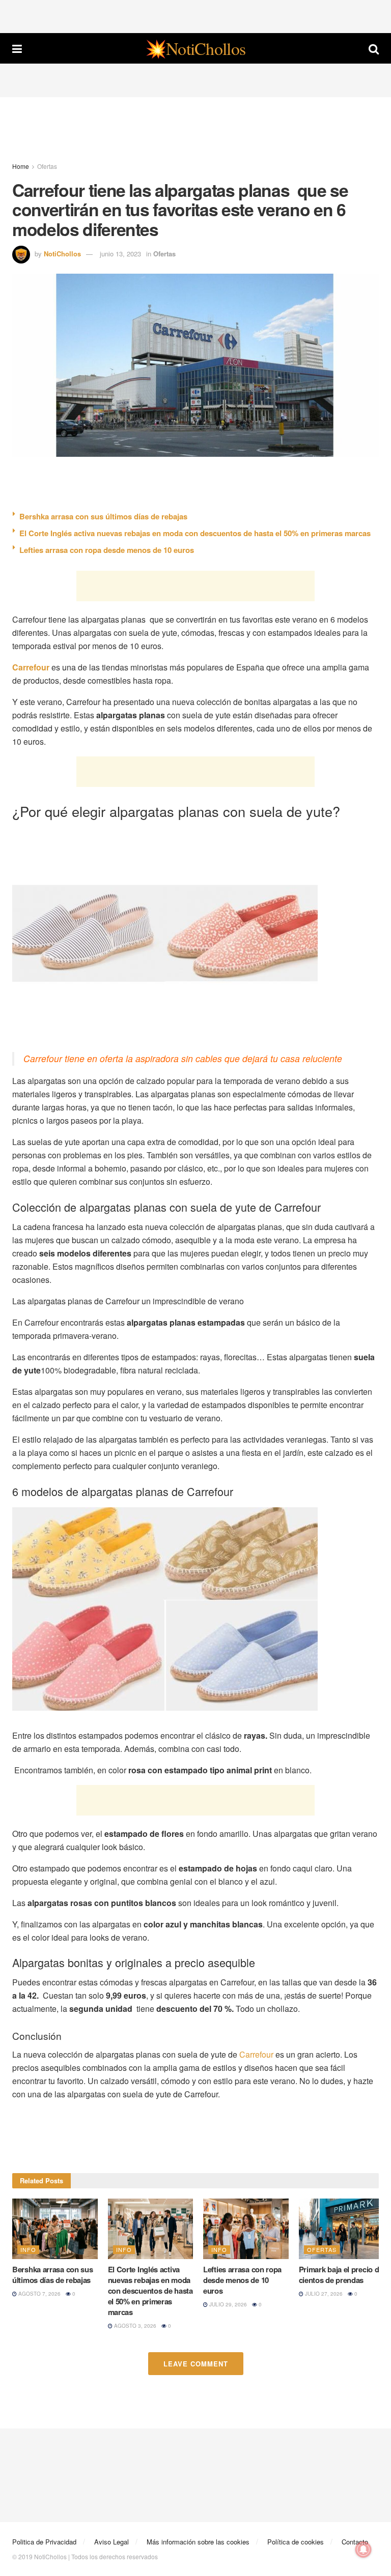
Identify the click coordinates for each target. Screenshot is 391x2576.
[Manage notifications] (364, 2550)
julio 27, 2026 (323, 2294)
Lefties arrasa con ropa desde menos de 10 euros (107, 550)
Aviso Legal (111, 2542)
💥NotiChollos (195, 48)
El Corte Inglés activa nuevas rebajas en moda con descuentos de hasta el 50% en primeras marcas (195, 533)
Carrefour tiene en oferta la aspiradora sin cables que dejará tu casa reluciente (183, 1058)
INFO (28, 2249)
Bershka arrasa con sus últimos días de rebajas (103, 516)
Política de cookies (296, 2542)
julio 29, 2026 (227, 2304)
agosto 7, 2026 (39, 2294)
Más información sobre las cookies (198, 2542)
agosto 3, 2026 (134, 2326)
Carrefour (256, 2054)
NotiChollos (62, 254)
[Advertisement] (195, 15)
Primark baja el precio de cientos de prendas (341, 2275)
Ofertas (47, 166)
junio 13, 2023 (120, 254)
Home (21, 166)
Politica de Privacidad (44, 2542)
